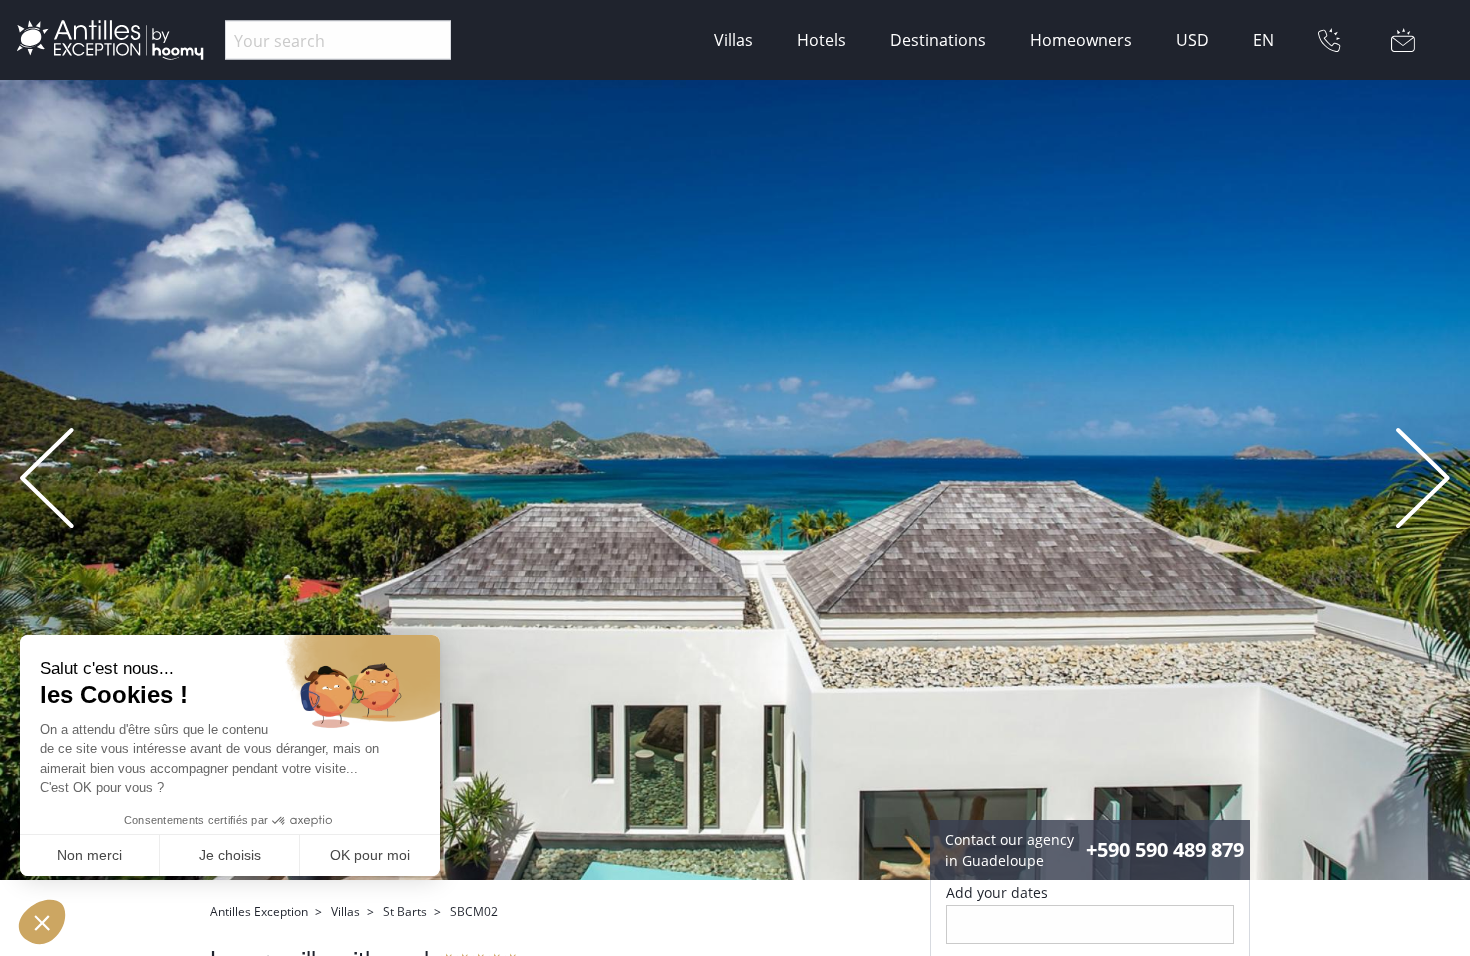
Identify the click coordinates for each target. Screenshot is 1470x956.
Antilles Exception (259, 911)
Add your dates (997, 892)
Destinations (938, 40)
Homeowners (1081, 40)
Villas (733, 40)
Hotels (821, 40)
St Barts (405, 911)
